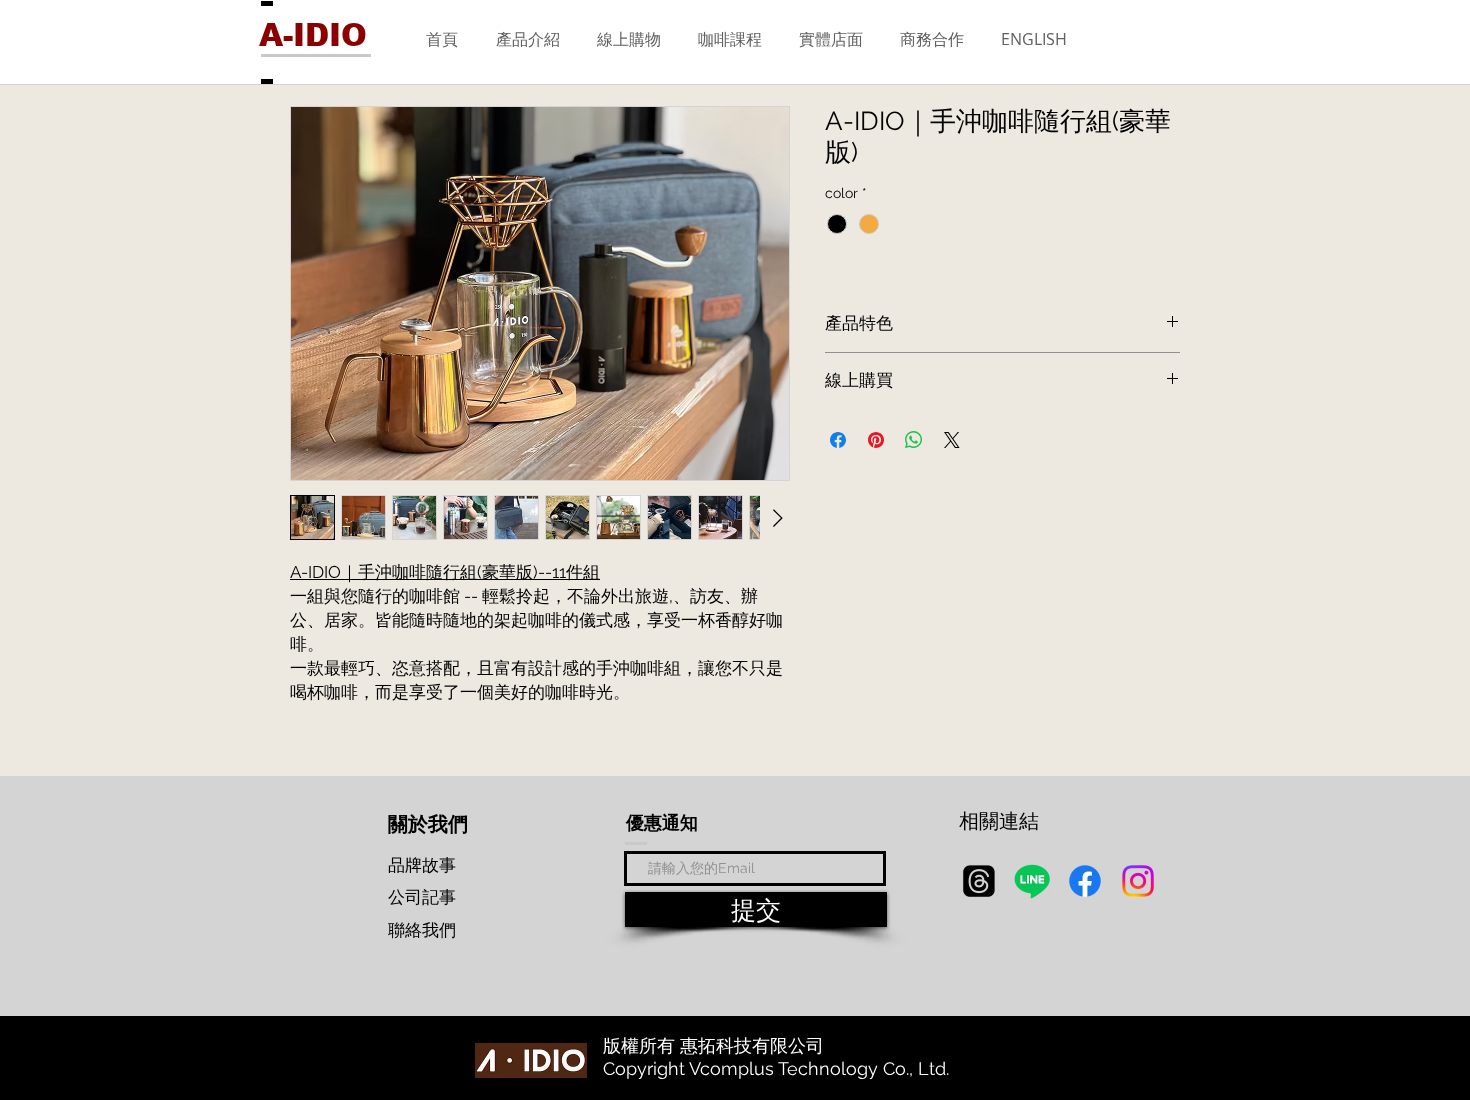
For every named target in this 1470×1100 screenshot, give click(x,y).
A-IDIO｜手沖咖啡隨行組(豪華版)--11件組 (445, 572)
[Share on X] (952, 440)
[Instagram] (1138, 881)
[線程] (979, 881)
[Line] (1032, 881)
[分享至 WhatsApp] (914, 440)
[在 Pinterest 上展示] (876, 440)
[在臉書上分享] (838, 440)
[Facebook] (1085, 881)
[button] (527, 39)
